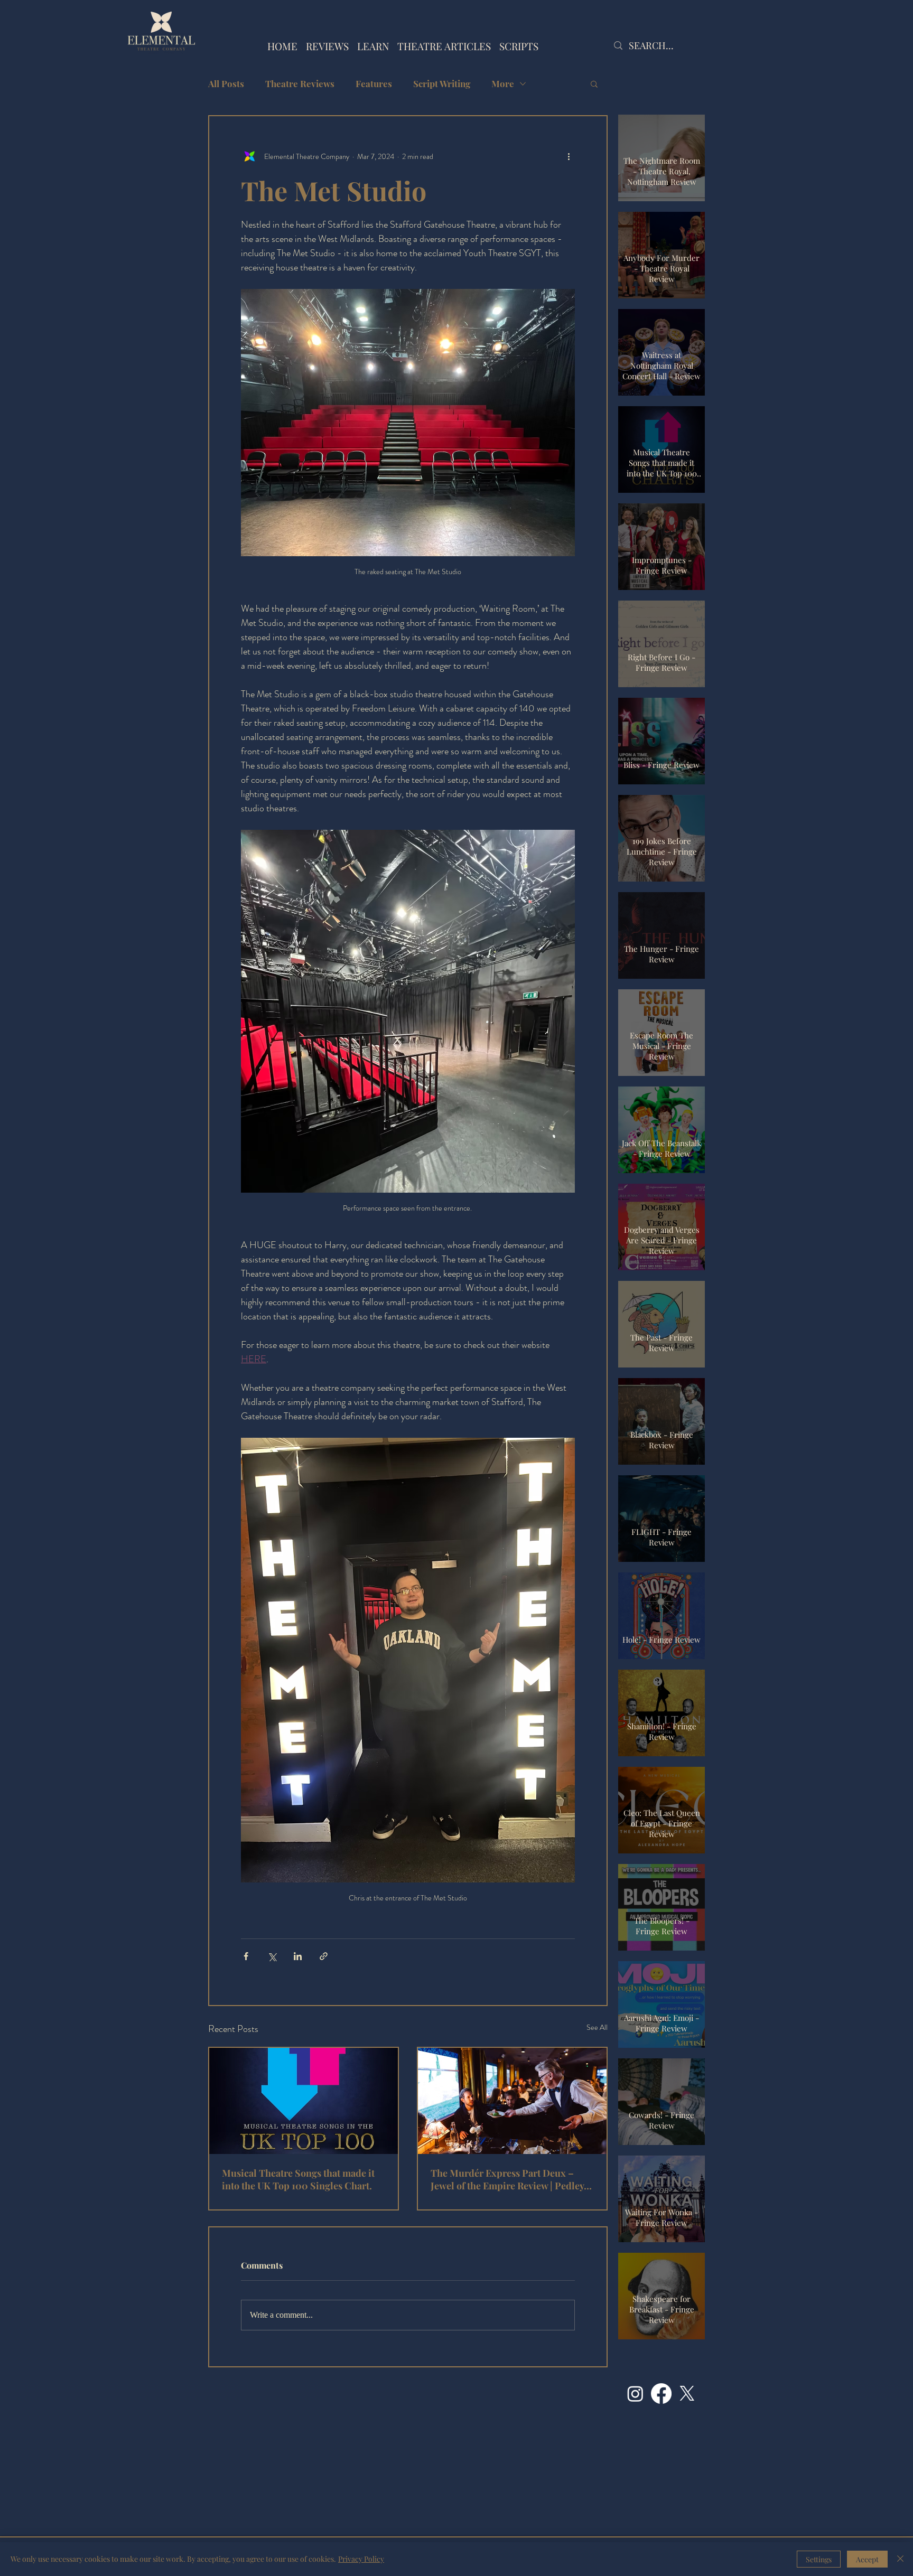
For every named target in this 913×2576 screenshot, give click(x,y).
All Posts (226, 84)
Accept (867, 2559)
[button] (594, 83)
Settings (819, 2559)
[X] (687, 2394)
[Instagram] (635, 2394)
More (503, 84)
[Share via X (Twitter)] (272, 1956)
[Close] (900, 2559)
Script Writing (442, 84)
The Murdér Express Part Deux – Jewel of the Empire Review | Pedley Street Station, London (507, 2179)
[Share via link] (324, 1956)
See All (597, 2027)
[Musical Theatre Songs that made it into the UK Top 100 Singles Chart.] (304, 2101)
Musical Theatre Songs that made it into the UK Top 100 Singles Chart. (298, 2179)
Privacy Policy (361, 2559)
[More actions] (569, 156)
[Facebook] (661, 2394)
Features (374, 84)
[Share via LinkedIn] (298, 1956)
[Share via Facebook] (246, 1956)
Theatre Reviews (300, 84)
